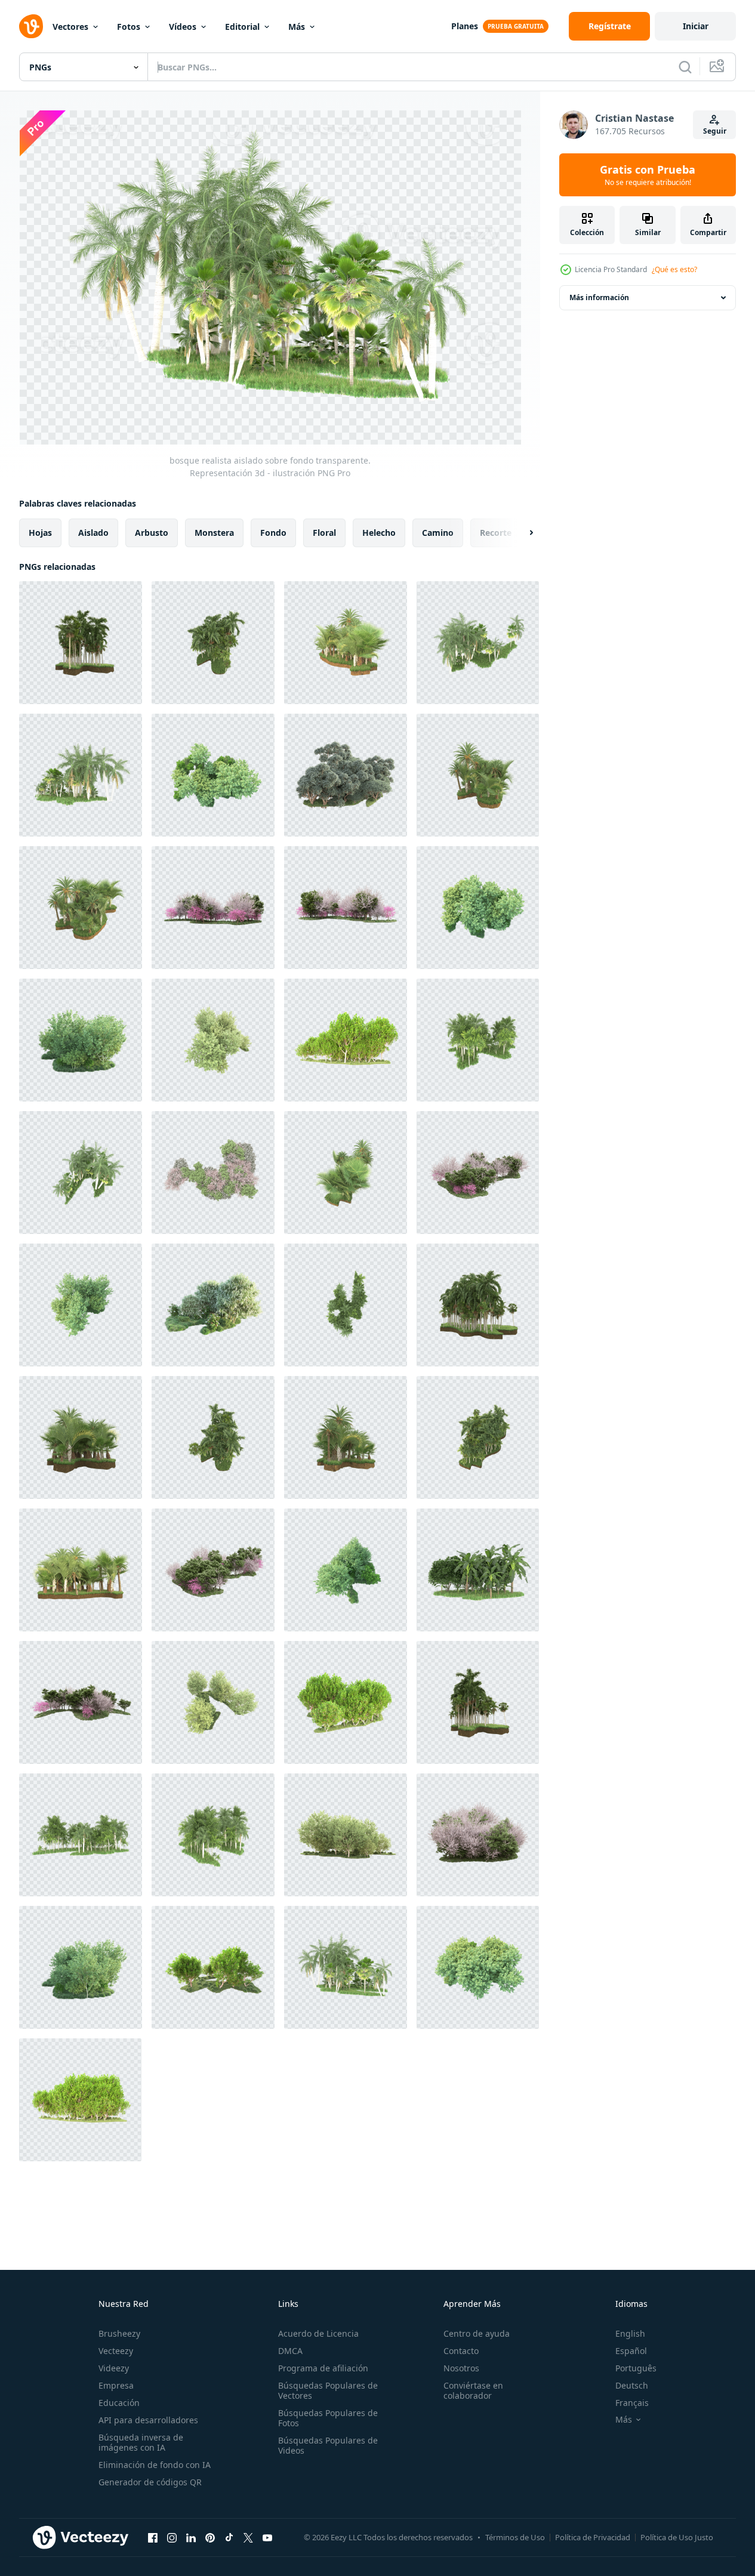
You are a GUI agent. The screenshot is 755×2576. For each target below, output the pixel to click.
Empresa (116, 2385)
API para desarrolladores (148, 2420)
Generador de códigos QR (150, 2482)
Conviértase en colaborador (473, 2390)
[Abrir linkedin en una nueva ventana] (191, 2537)
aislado (93, 533)
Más (297, 27)
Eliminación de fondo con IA (155, 2465)
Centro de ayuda (477, 2333)
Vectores (70, 27)
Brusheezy (119, 2333)
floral (324, 533)
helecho (379, 533)
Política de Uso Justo (677, 2537)
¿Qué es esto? (674, 269)
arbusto (152, 533)
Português (636, 2368)
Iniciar (696, 26)
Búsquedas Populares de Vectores (328, 2390)
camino (438, 533)
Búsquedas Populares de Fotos (328, 2418)
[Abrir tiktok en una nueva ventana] (229, 2537)
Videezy (114, 2368)
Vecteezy (116, 2351)
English (630, 2333)
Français (632, 2403)
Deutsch (632, 2385)
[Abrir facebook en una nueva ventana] (153, 2537)
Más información (599, 297)
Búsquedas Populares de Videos (328, 2445)
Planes (465, 26)
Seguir (715, 131)
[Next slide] (521, 533)
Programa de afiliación (323, 2368)
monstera (214, 533)
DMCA (290, 2351)
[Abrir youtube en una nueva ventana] (267, 2537)
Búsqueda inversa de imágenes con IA (141, 2442)
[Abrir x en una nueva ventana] (248, 2537)
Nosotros (461, 2368)
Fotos (129, 27)
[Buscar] (685, 67)
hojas (40, 533)
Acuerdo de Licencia (318, 2333)
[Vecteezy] (31, 26)
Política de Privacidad (593, 2537)
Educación (119, 2403)
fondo (273, 533)
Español (631, 2351)
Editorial (242, 27)
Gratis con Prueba (648, 175)
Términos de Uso (515, 2537)
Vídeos (183, 27)
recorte (496, 533)
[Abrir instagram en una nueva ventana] (172, 2537)
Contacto (461, 2351)
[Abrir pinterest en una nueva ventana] (210, 2537)
